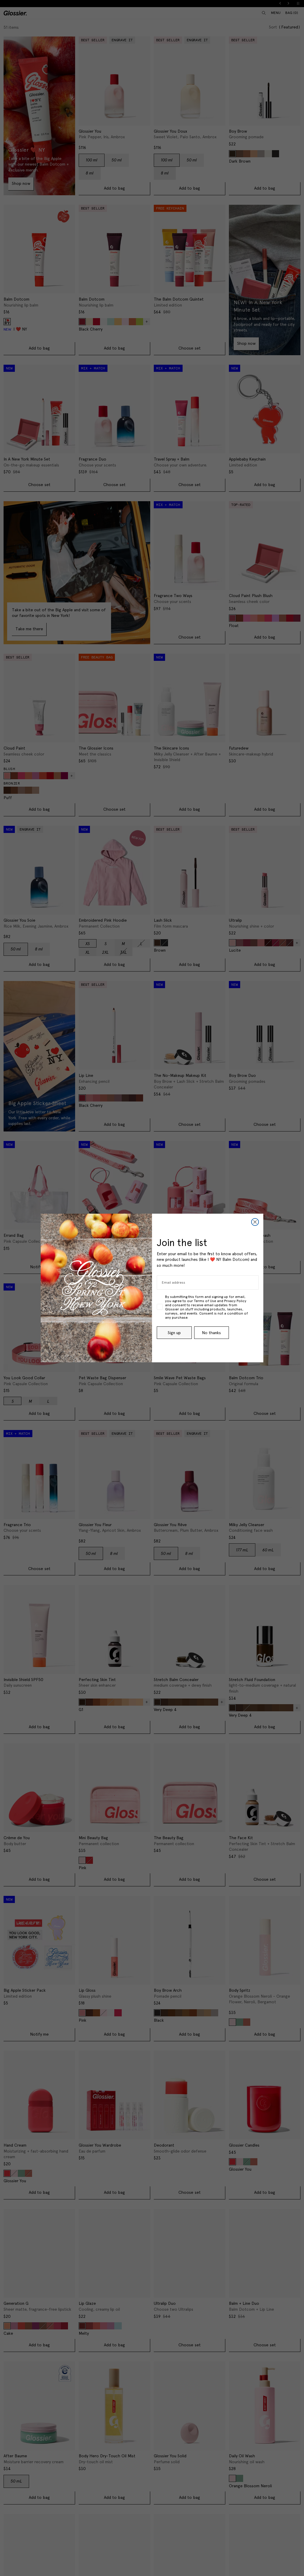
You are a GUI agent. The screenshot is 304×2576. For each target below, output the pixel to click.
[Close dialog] (255, 1222)
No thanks (211, 1333)
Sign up (174, 1333)
